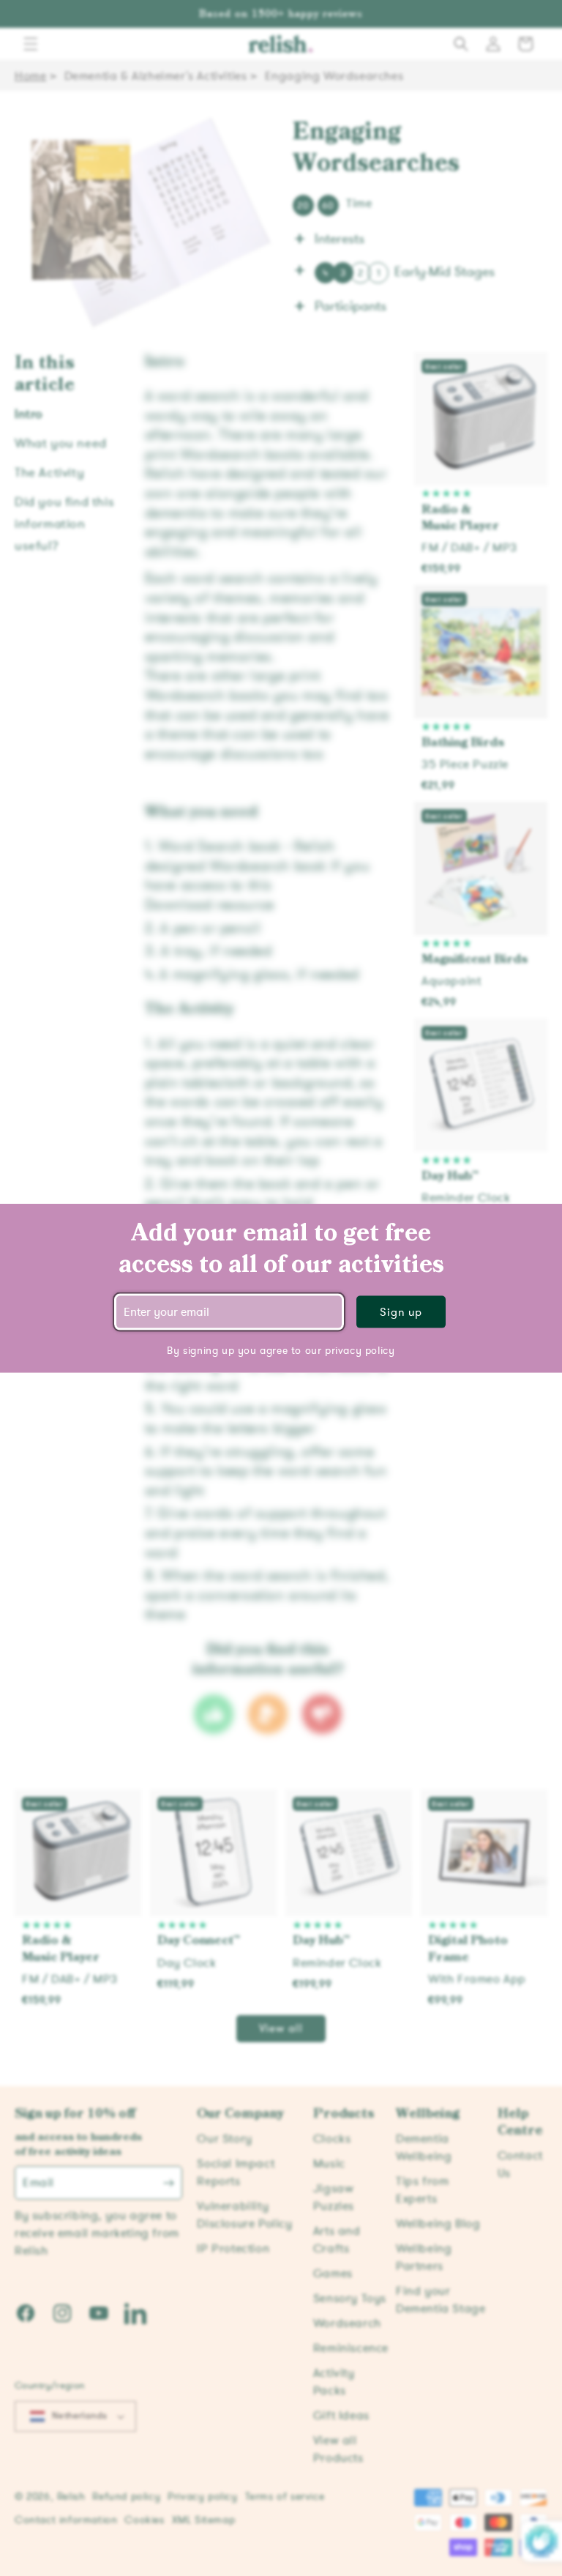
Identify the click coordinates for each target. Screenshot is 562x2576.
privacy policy (360, 1350)
